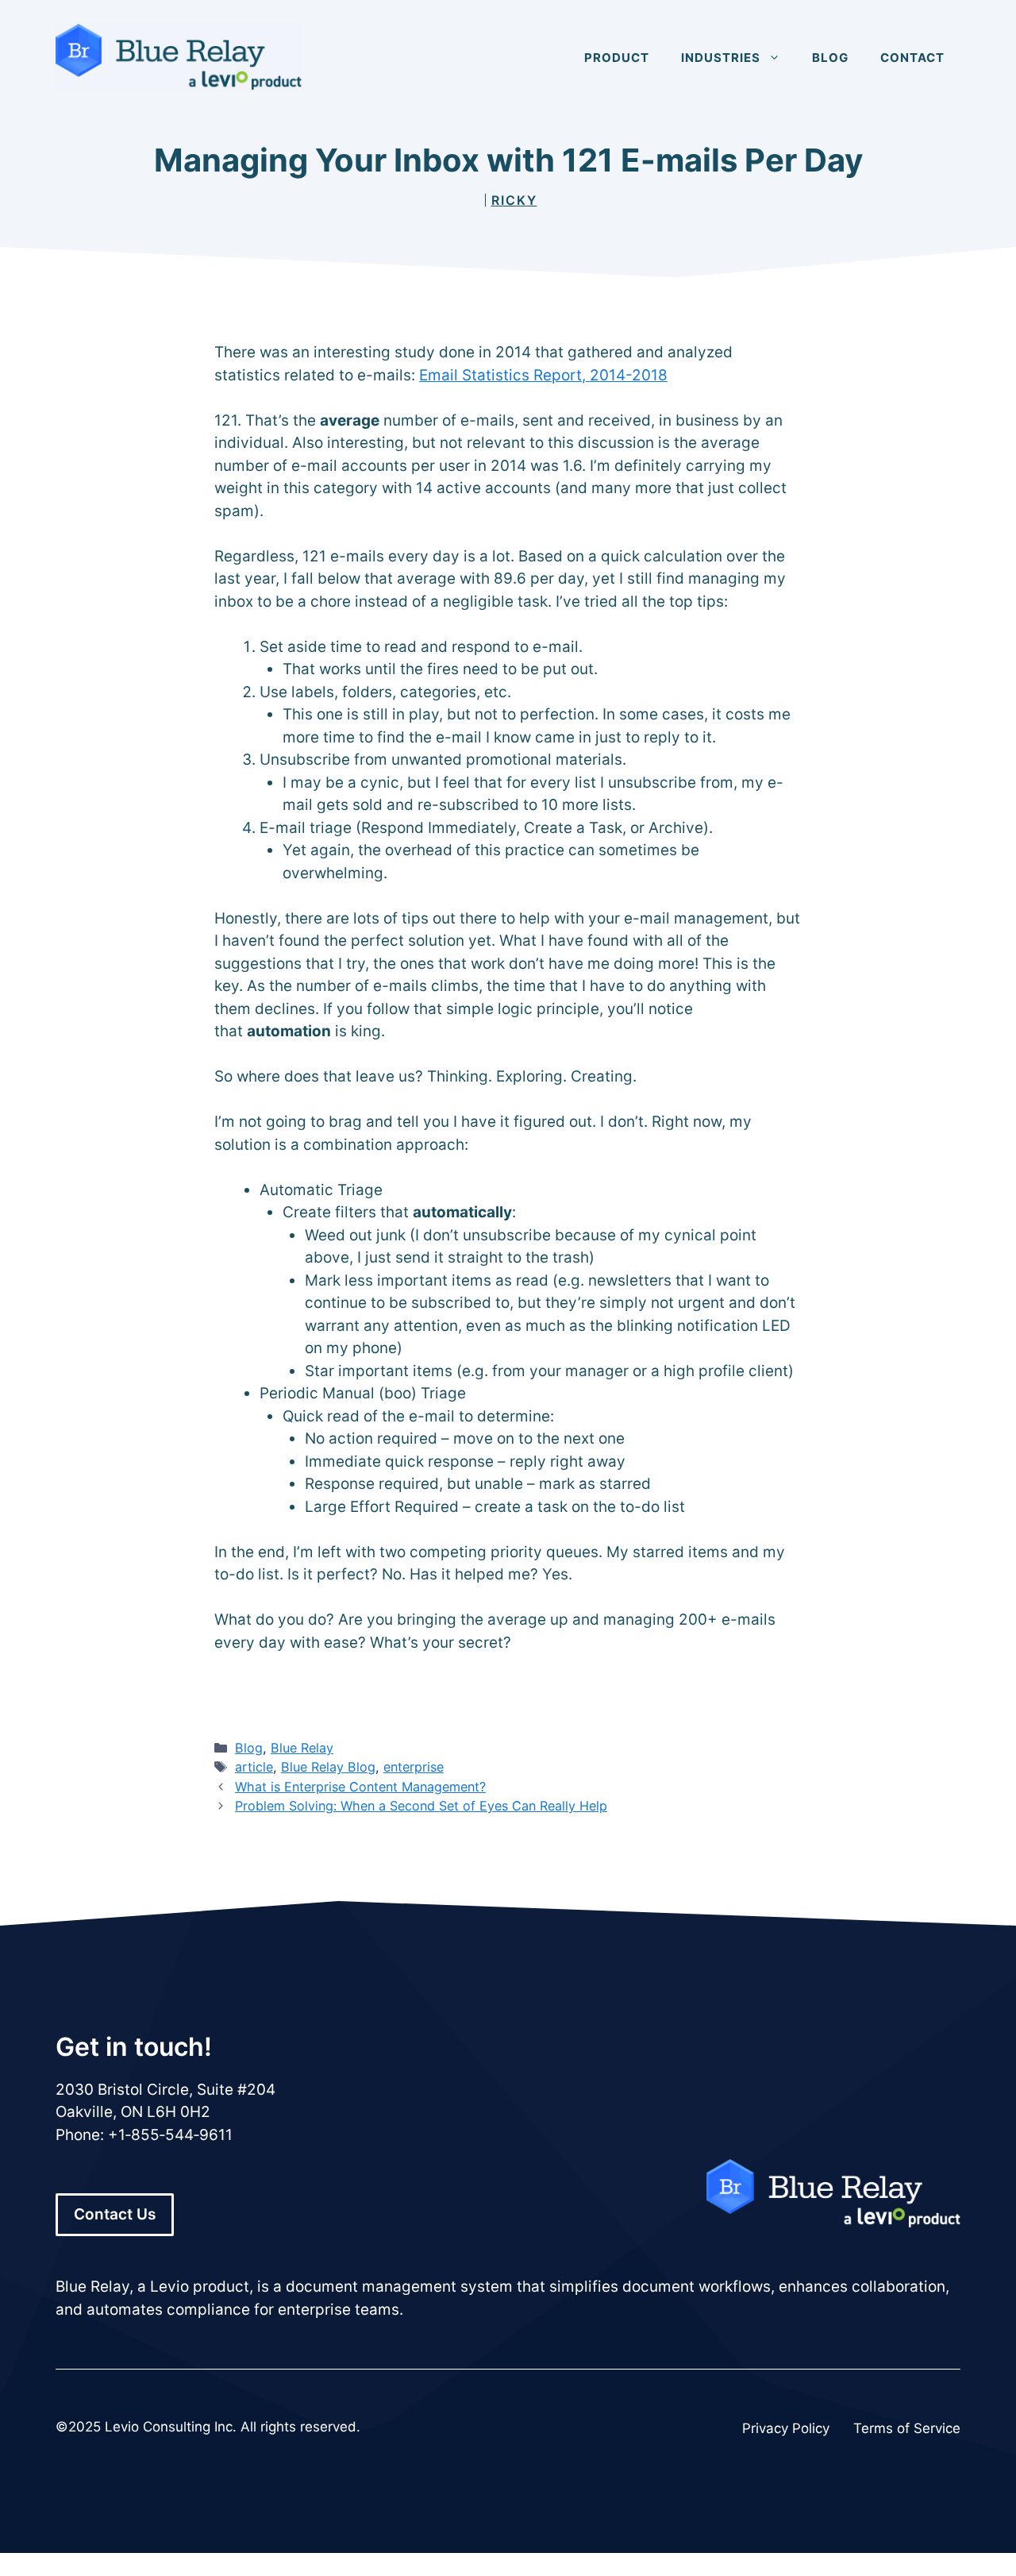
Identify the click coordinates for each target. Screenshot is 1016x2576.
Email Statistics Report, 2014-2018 (543, 375)
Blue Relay (302, 1748)
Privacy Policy (786, 2428)
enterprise (414, 1767)
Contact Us (115, 2214)
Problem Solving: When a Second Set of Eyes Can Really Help (421, 1806)
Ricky (514, 200)
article (254, 1767)
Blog (830, 58)
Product (617, 58)
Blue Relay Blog (328, 1767)
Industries (721, 58)
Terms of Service (907, 2428)
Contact (912, 58)
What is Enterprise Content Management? (360, 1787)
